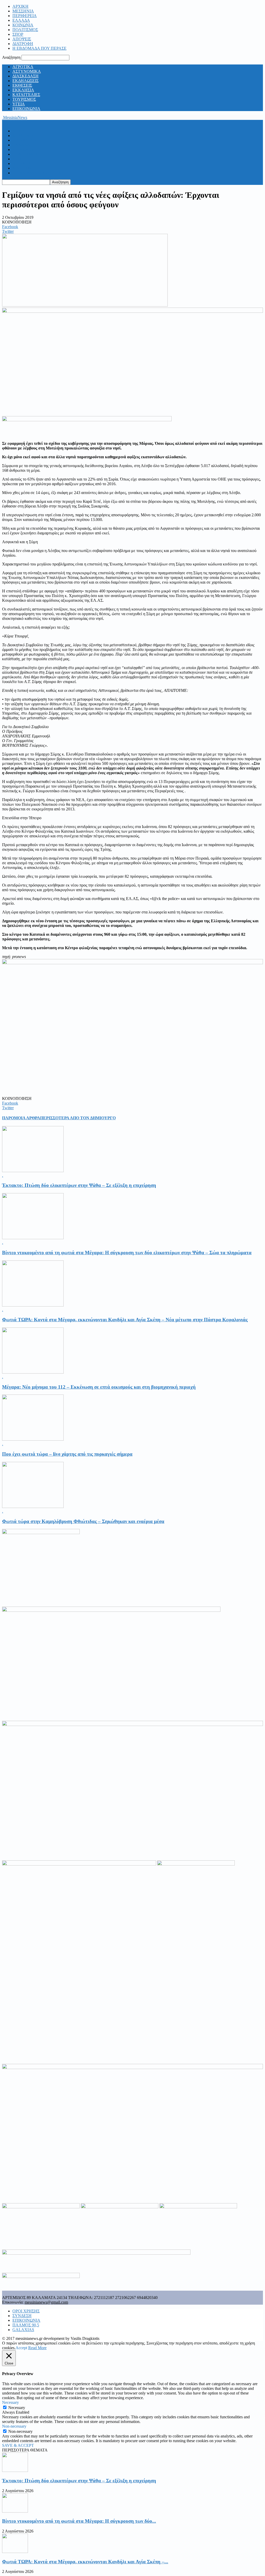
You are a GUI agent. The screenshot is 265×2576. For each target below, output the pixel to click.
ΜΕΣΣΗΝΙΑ (23, 11)
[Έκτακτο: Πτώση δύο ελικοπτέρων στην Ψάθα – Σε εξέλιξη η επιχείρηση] (33, 1171)
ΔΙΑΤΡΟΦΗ (23, 44)
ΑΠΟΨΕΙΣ (22, 39)
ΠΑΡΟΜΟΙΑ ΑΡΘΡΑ (21, 1118)
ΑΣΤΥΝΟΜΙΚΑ (27, 71)
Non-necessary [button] (14, 2426)
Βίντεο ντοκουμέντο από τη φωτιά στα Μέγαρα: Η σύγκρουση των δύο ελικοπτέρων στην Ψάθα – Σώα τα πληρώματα (127, 1253)
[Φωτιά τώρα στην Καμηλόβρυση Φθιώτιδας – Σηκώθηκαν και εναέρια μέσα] (33, 1507)
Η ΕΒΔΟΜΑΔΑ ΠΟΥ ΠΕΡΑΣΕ (39, 48)
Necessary (17, 2408)
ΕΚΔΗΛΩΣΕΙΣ (25, 81)
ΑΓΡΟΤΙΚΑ (23, 67)
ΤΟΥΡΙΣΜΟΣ (24, 99)
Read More (37, 2348)
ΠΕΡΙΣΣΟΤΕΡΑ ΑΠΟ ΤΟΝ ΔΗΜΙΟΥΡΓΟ (78, 1118)
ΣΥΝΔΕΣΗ (22, 2316)
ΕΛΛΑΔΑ (21, 20)
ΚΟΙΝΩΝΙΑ (23, 25)
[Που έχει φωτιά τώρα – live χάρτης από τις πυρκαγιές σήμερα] (33, 1439)
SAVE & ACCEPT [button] (18, 2445)
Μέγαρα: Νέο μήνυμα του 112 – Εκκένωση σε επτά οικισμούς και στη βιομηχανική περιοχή (99, 1387)
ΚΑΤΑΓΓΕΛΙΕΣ (26, 95)
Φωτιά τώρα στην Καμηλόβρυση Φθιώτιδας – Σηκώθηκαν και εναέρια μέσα (83, 1521)
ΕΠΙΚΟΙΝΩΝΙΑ (26, 109)
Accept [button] (21, 2348)
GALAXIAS (23, 2330)
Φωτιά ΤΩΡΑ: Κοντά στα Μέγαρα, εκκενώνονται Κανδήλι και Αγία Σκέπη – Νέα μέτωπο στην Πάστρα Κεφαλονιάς (125, 1320)
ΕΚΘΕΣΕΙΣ (22, 85)
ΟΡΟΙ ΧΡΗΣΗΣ (26, 2311)
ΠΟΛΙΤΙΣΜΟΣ (25, 30)
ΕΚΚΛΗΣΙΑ (23, 90)
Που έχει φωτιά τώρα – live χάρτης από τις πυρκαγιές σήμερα (67, 1454)
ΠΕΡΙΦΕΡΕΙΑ (25, 16)
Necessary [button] (10, 2402)
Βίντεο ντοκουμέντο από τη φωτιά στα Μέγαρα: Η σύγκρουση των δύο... (79, 2521)
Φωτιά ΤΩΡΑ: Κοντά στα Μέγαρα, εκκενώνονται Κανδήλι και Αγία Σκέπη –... (85, 2562)
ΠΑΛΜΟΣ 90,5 (26, 2325)
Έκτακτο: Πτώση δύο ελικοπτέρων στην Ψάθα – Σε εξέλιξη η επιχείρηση (79, 1185)
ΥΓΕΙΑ (19, 104)
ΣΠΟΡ (18, 34)
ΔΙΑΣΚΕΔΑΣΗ (25, 76)
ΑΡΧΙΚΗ (20, 6)
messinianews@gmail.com (46, 2302)
